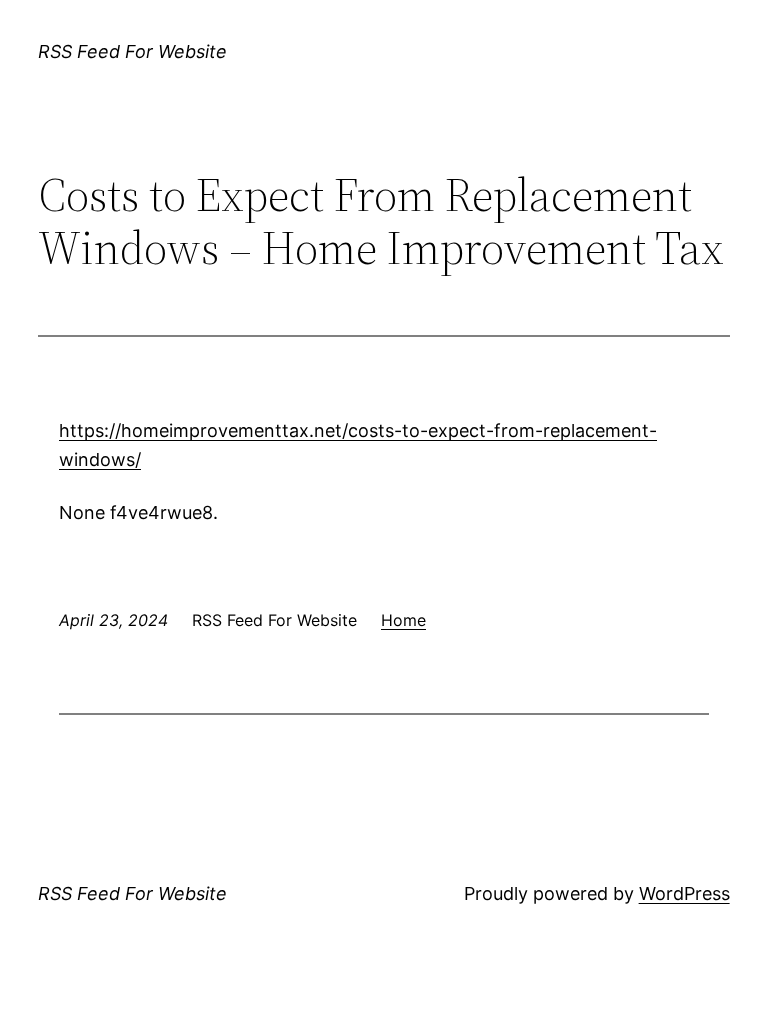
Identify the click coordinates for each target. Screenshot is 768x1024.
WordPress (684, 893)
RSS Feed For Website (132, 51)
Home (403, 620)
